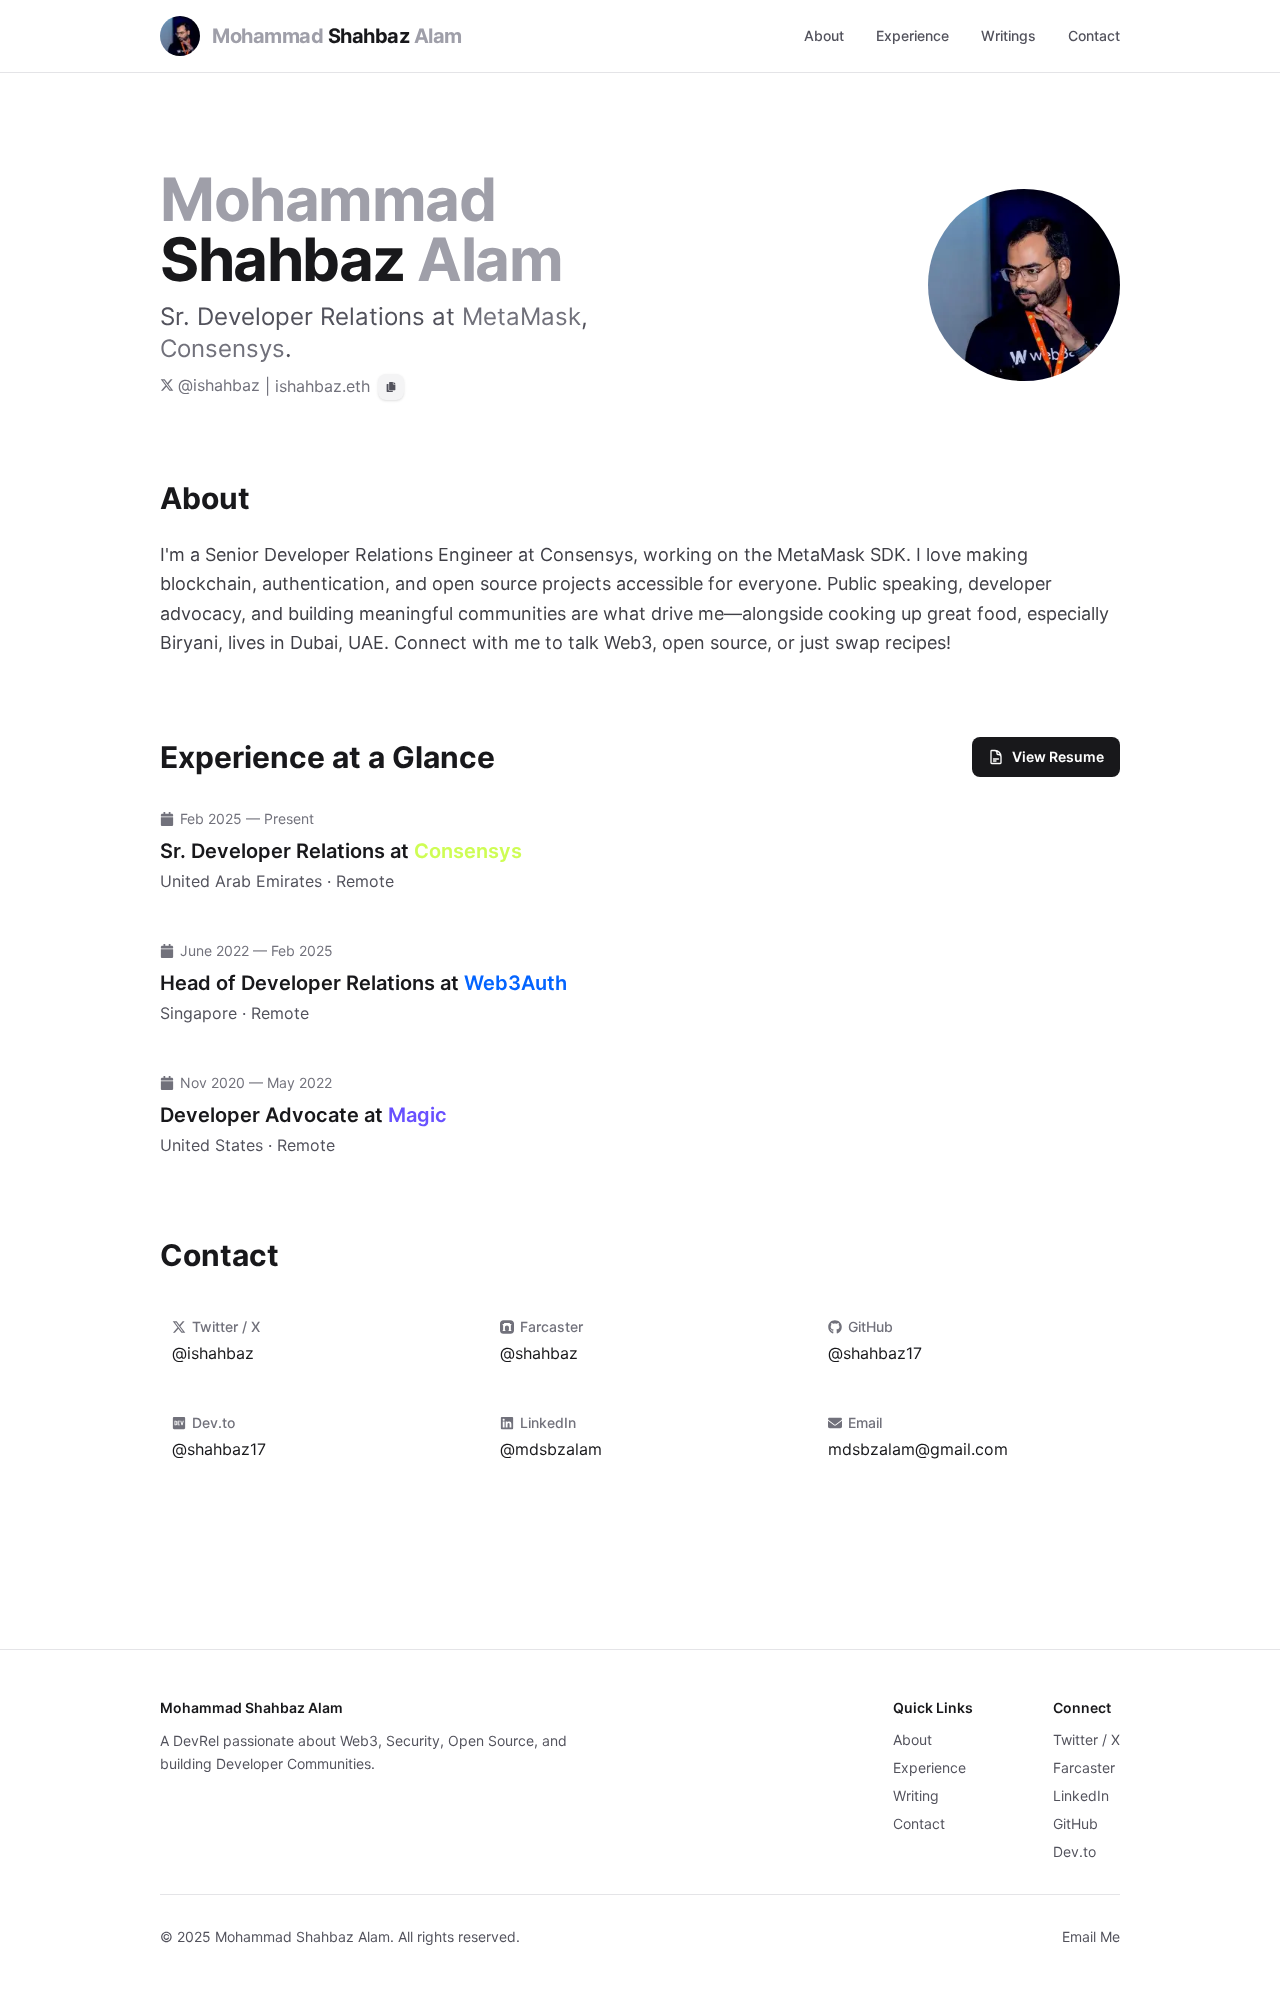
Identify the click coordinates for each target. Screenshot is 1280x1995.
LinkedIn (1081, 1795)
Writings (1008, 35)
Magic (417, 1115)
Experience (912, 35)
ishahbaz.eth (322, 386)
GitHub (1075, 1823)
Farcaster (1084, 1767)
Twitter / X (1086, 1739)
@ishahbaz (219, 385)
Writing (916, 1795)
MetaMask (521, 316)
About (824, 35)
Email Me (1091, 1936)
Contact (1094, 35)
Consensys (222, 348)
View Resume (1058, 756)
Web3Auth (515, 983)
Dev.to (1074, 1851)
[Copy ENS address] (391, 387)
